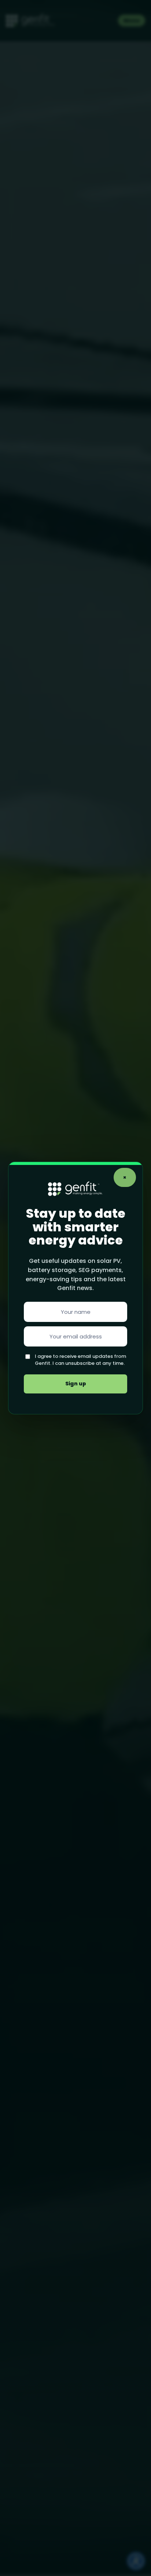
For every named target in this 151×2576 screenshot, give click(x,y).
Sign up (76, 1384)
